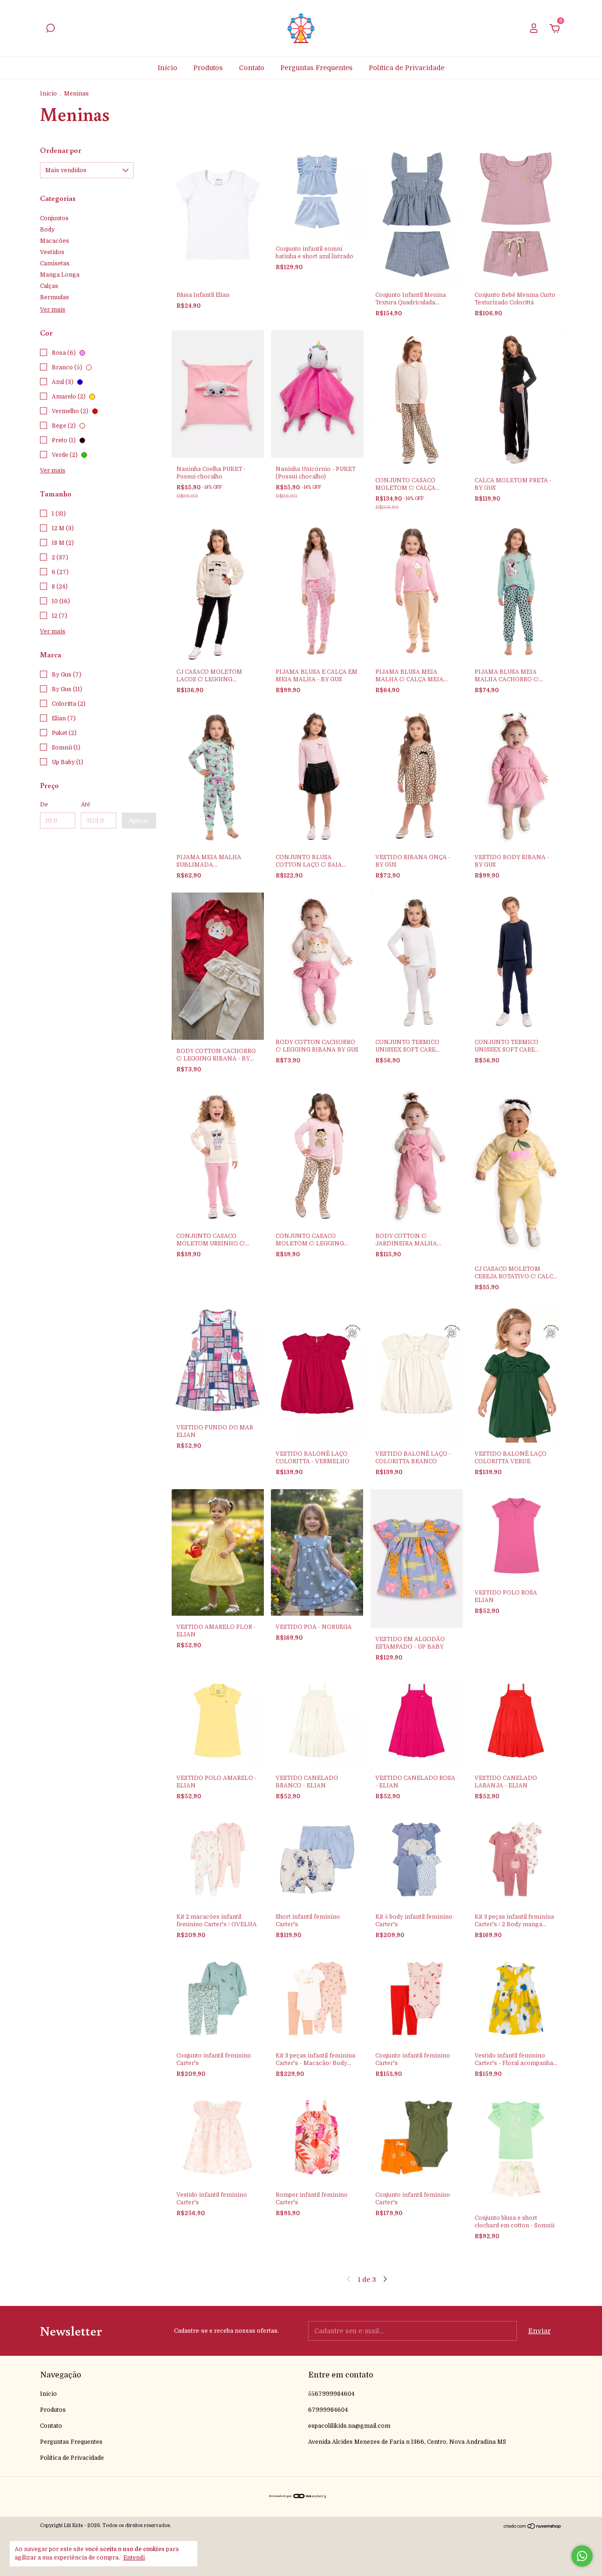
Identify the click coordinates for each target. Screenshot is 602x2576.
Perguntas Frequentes (317, 68)
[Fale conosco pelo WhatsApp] (582, 2556)
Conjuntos (54, 218)
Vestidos (52, 252)
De (44, 805)
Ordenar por (61, 150)
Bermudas (55, 297)
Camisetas (55, 263)
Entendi (134, 2558)
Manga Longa (60, 275)
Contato (252, 68)
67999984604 (328, 2410)
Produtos (208, 68)
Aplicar (139, 821)
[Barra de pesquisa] (50, 30)
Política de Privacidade (407, 68)
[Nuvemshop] (533, 2527)
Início (167, 68)
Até (86, 805)
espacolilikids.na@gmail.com (349, 2426)
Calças (49, 286)
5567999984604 (331, 2394)
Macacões (55, 241)
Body (47, 230)
